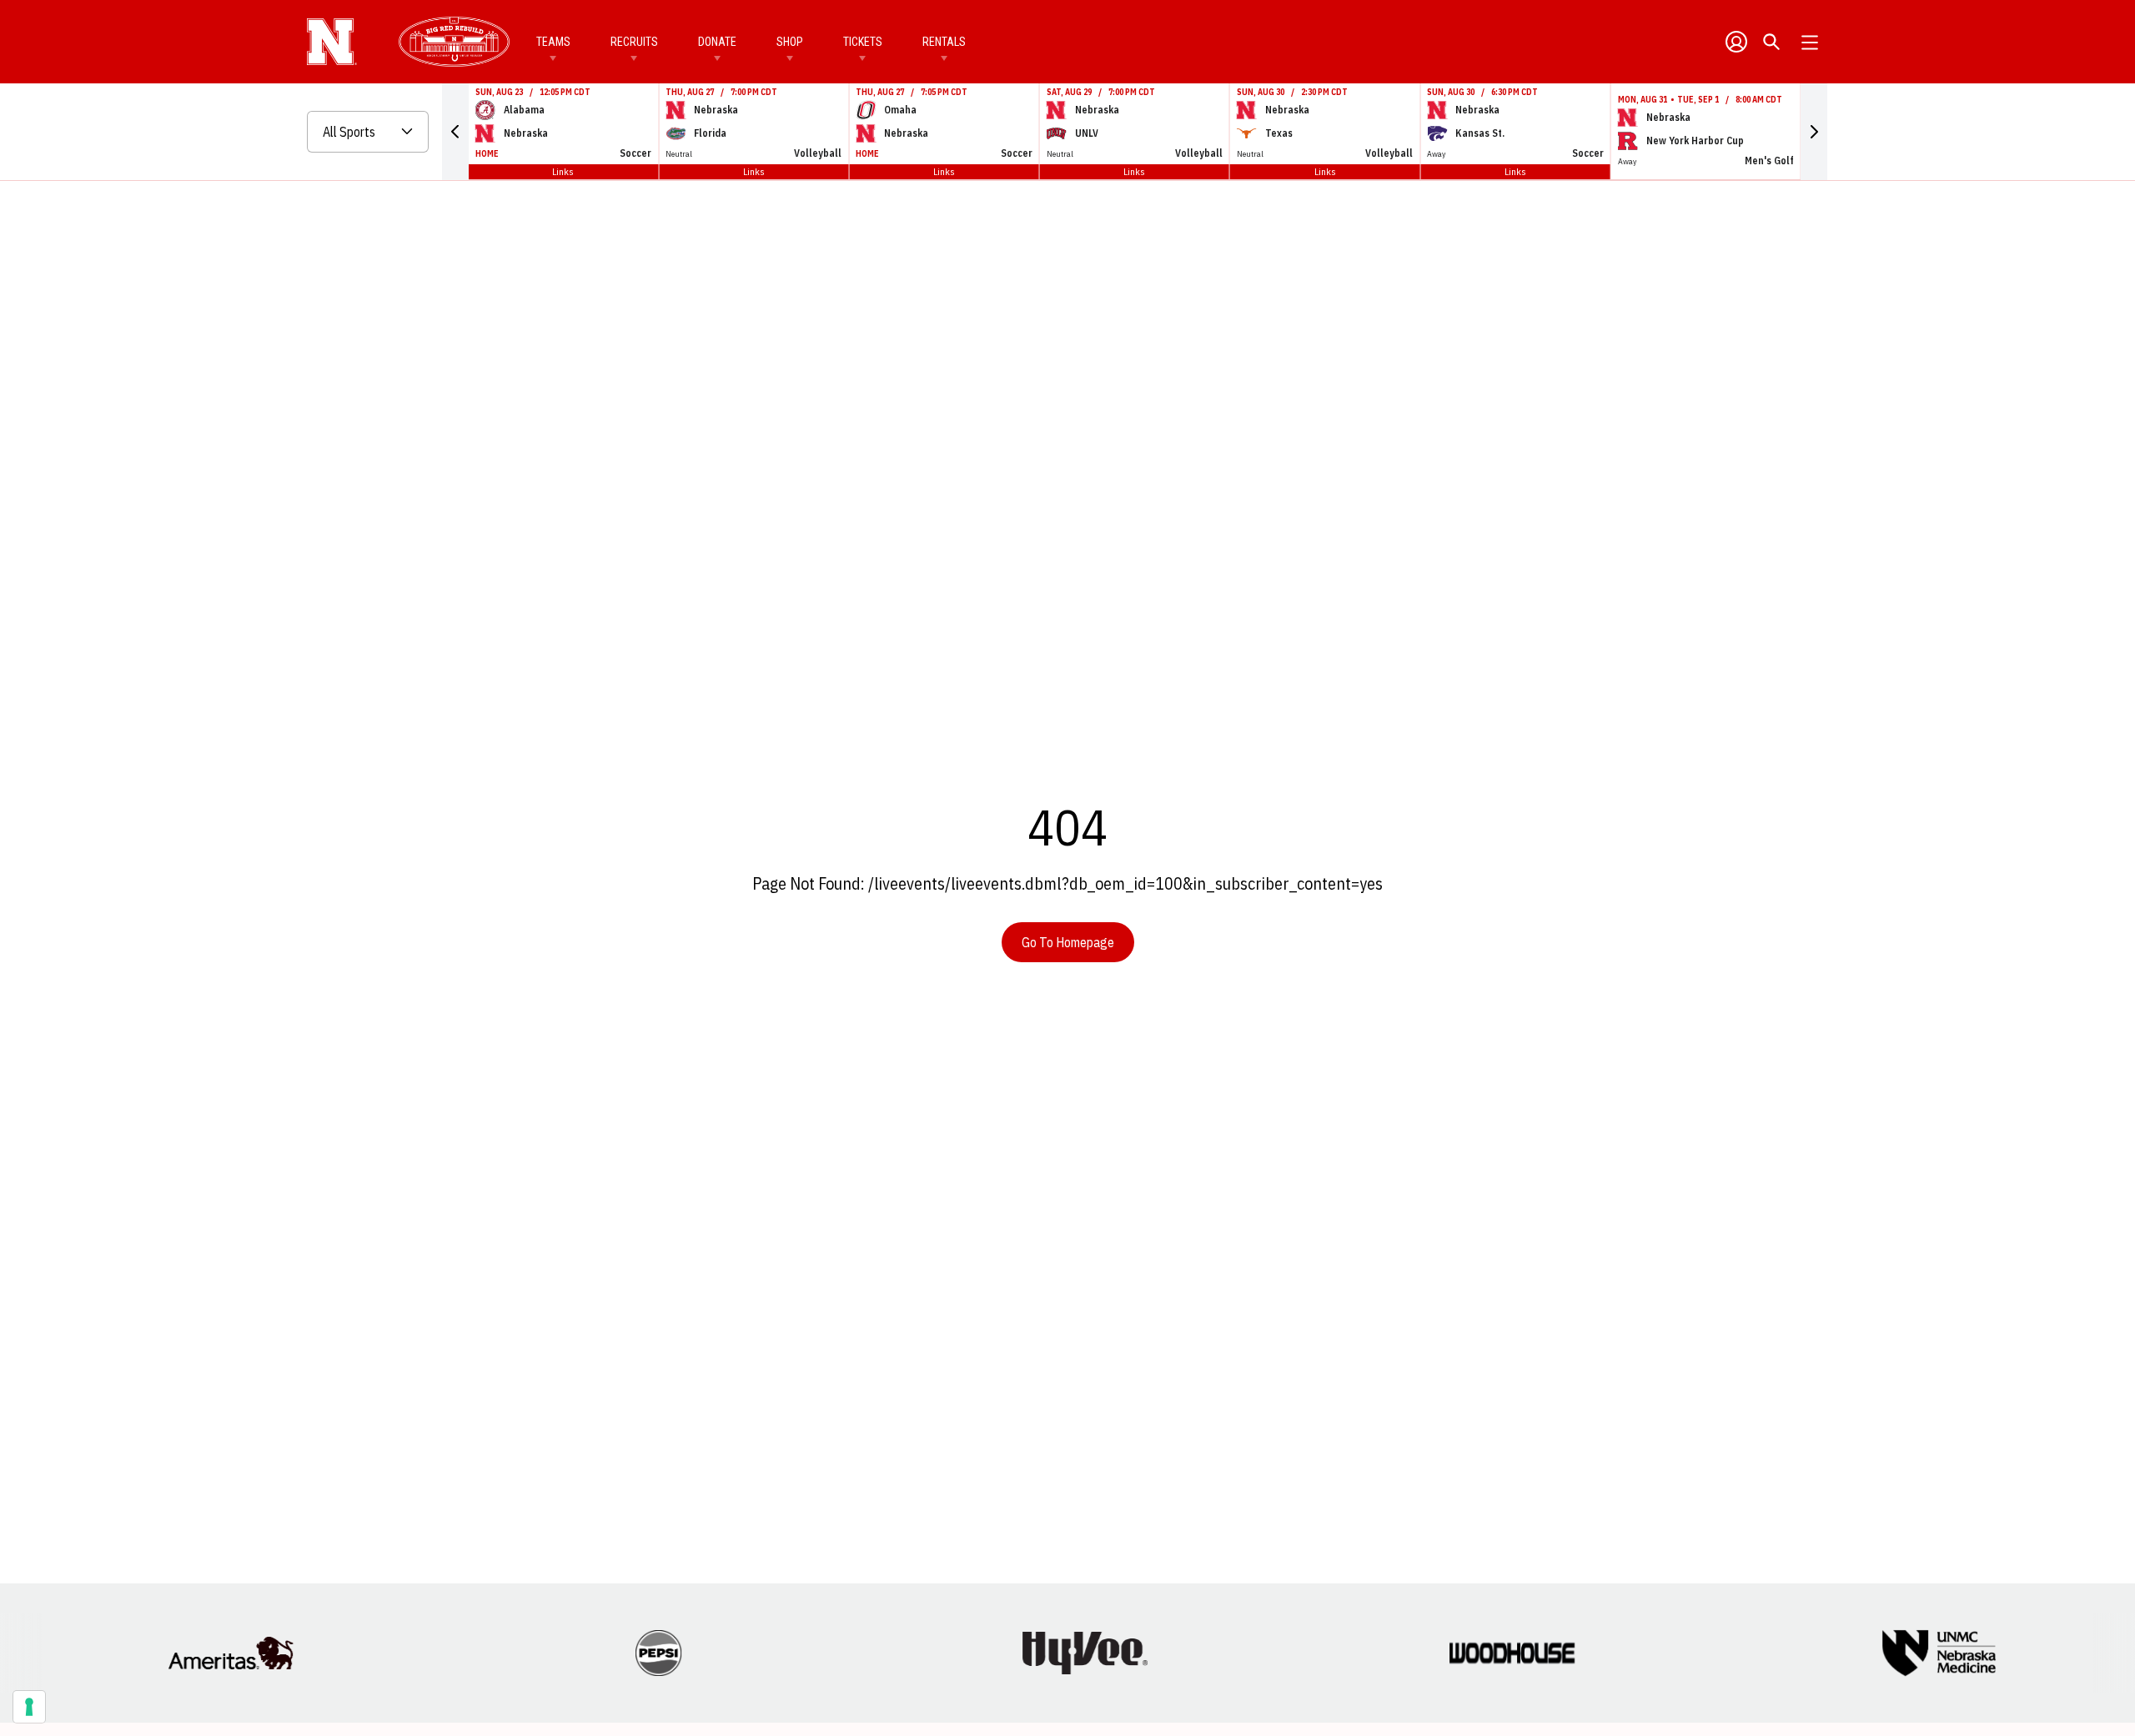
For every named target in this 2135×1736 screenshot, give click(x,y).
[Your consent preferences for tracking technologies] (29, 1707)
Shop (790, 42)
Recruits (634, 42)
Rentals (944, 42)
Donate (717, 42)
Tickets (863, 42)
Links (563, 171)
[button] (455, 132)
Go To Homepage (1068, 942)
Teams (553, 42)
